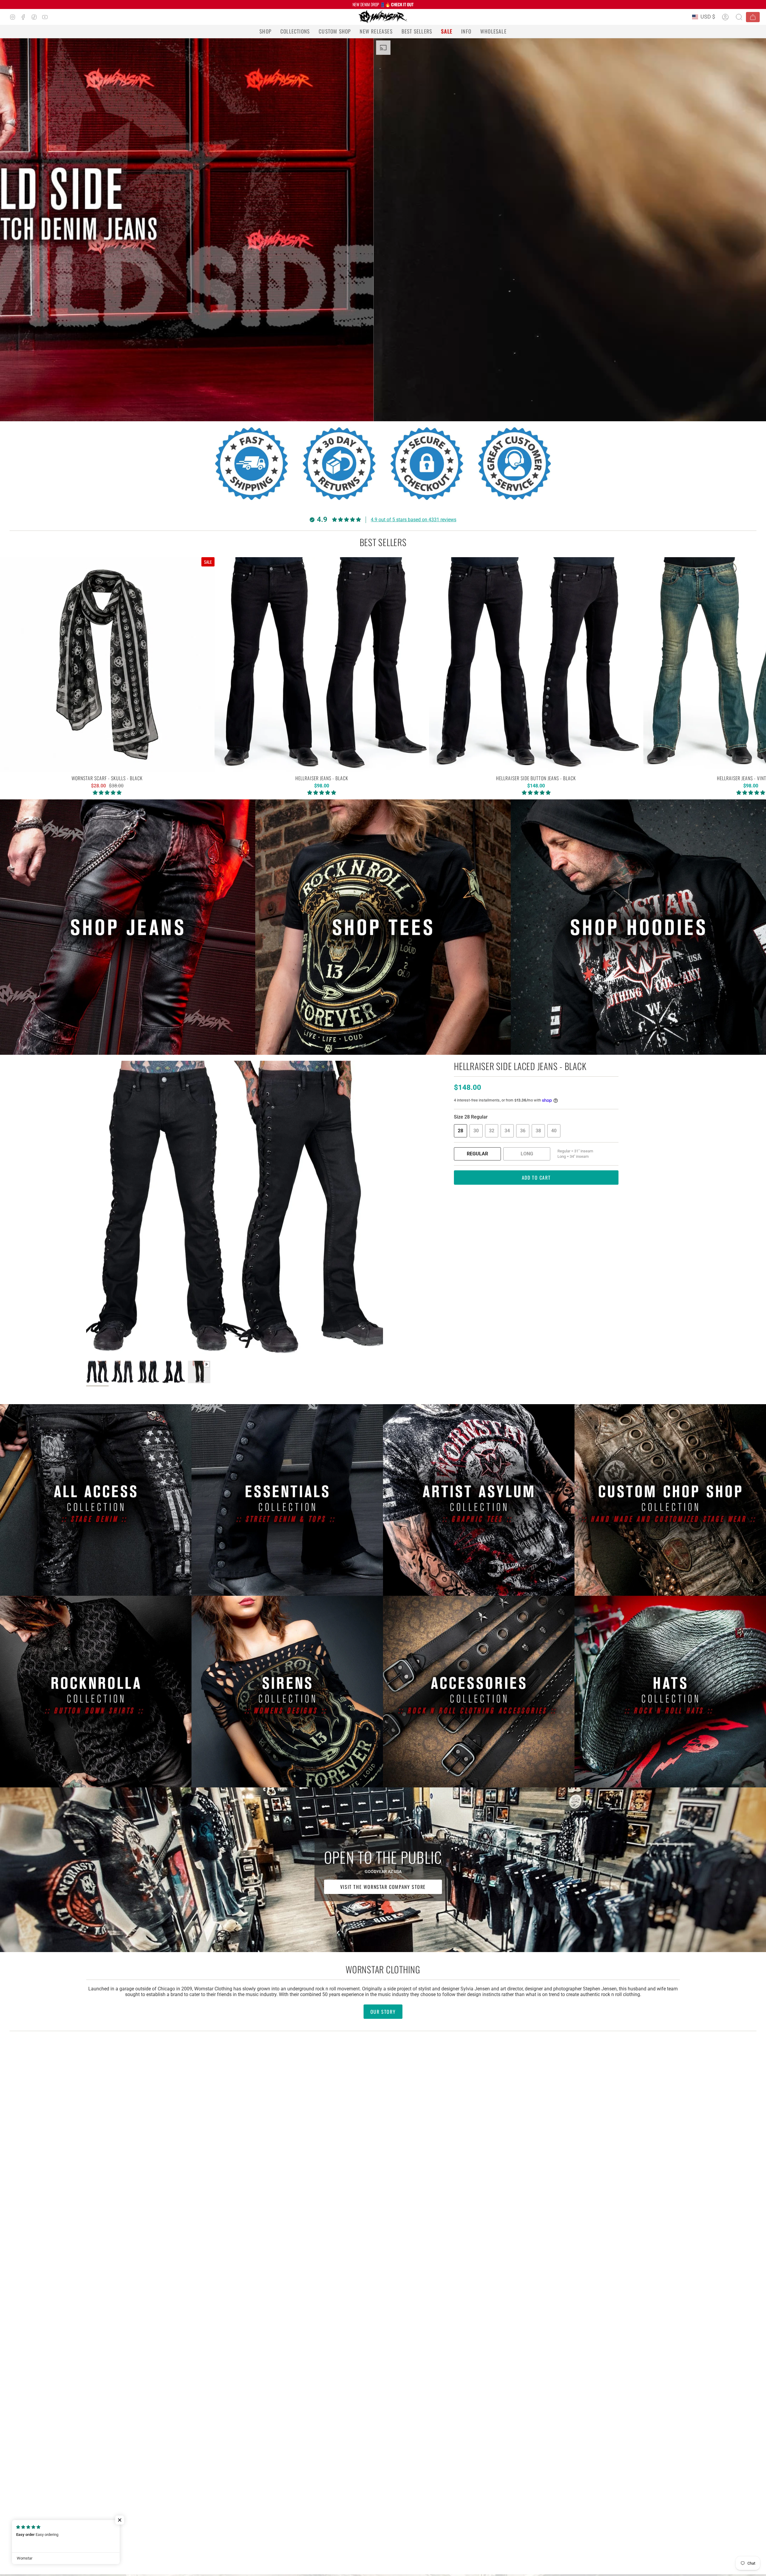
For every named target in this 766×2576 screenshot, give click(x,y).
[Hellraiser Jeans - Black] (322, 665)
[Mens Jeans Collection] (128, 927)
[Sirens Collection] (287, 1692)
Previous (86, 1209)
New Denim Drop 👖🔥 (383, 4)
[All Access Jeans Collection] (96, 1500)
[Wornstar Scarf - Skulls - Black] (107, 665)
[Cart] (753, 17)
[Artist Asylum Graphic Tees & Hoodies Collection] (479, 1500)
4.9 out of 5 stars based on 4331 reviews (414, 520)
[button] (265, 31)
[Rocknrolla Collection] (96, 1692)
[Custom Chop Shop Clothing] (670, 1500)
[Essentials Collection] (287, 1500)
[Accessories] (479, 1692)
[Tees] (383, 927)
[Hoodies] (638, 927)
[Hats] (670, 1692)
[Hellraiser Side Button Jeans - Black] (536, 665)
